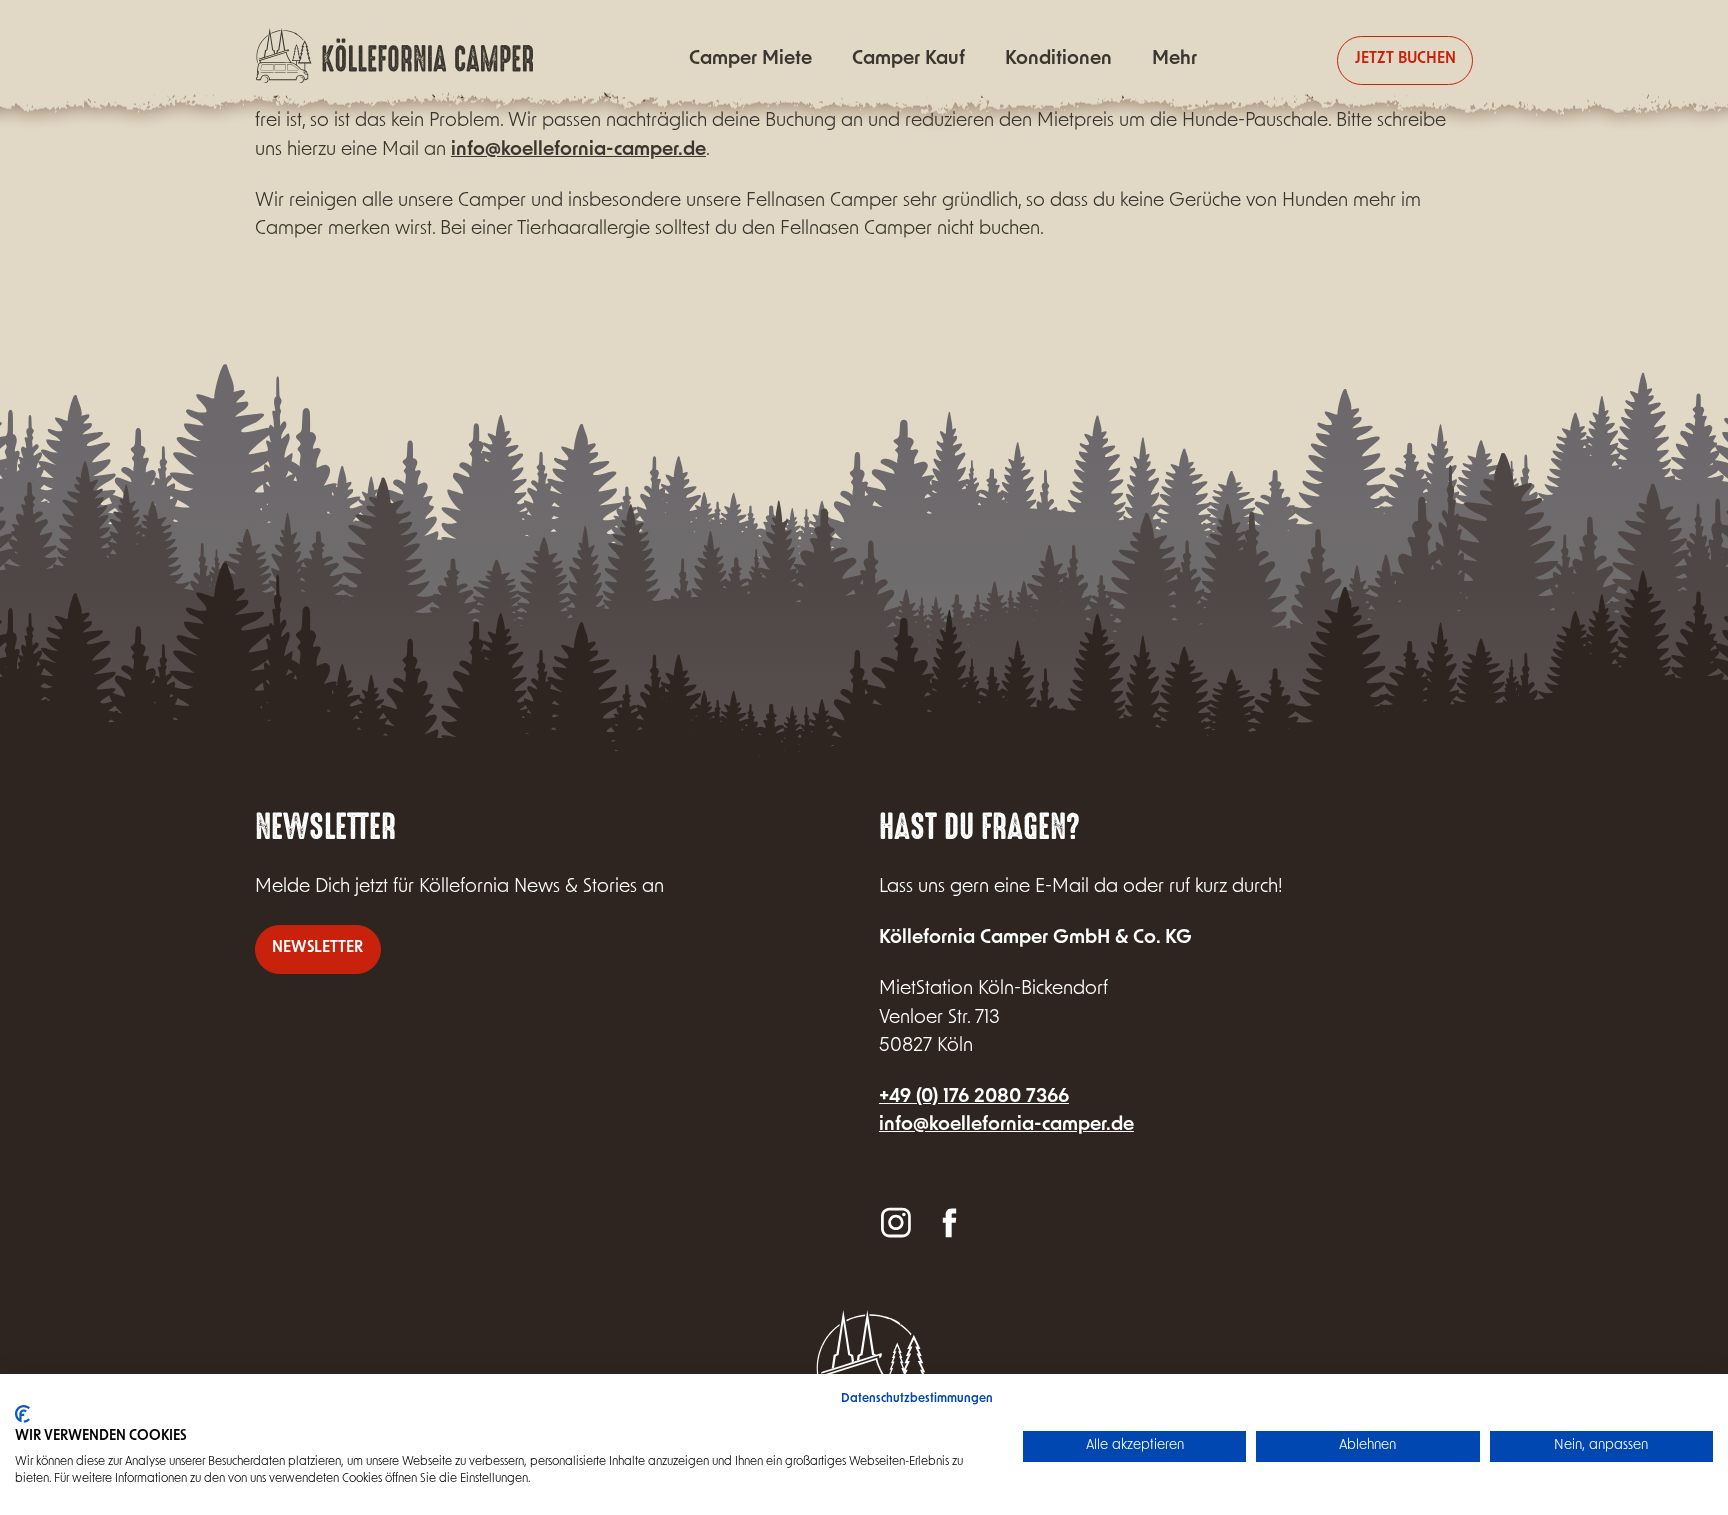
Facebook (948, 1221)
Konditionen (1058, 59)
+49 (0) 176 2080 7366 (974, 1097)
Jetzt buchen (1405, 59)
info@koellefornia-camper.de (578, 150)
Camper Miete (750, 59)
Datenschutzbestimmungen (917, 1399)
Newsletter (317, 948)
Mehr (1174, 59)
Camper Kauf (908, 59)
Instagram (896, 1221)
